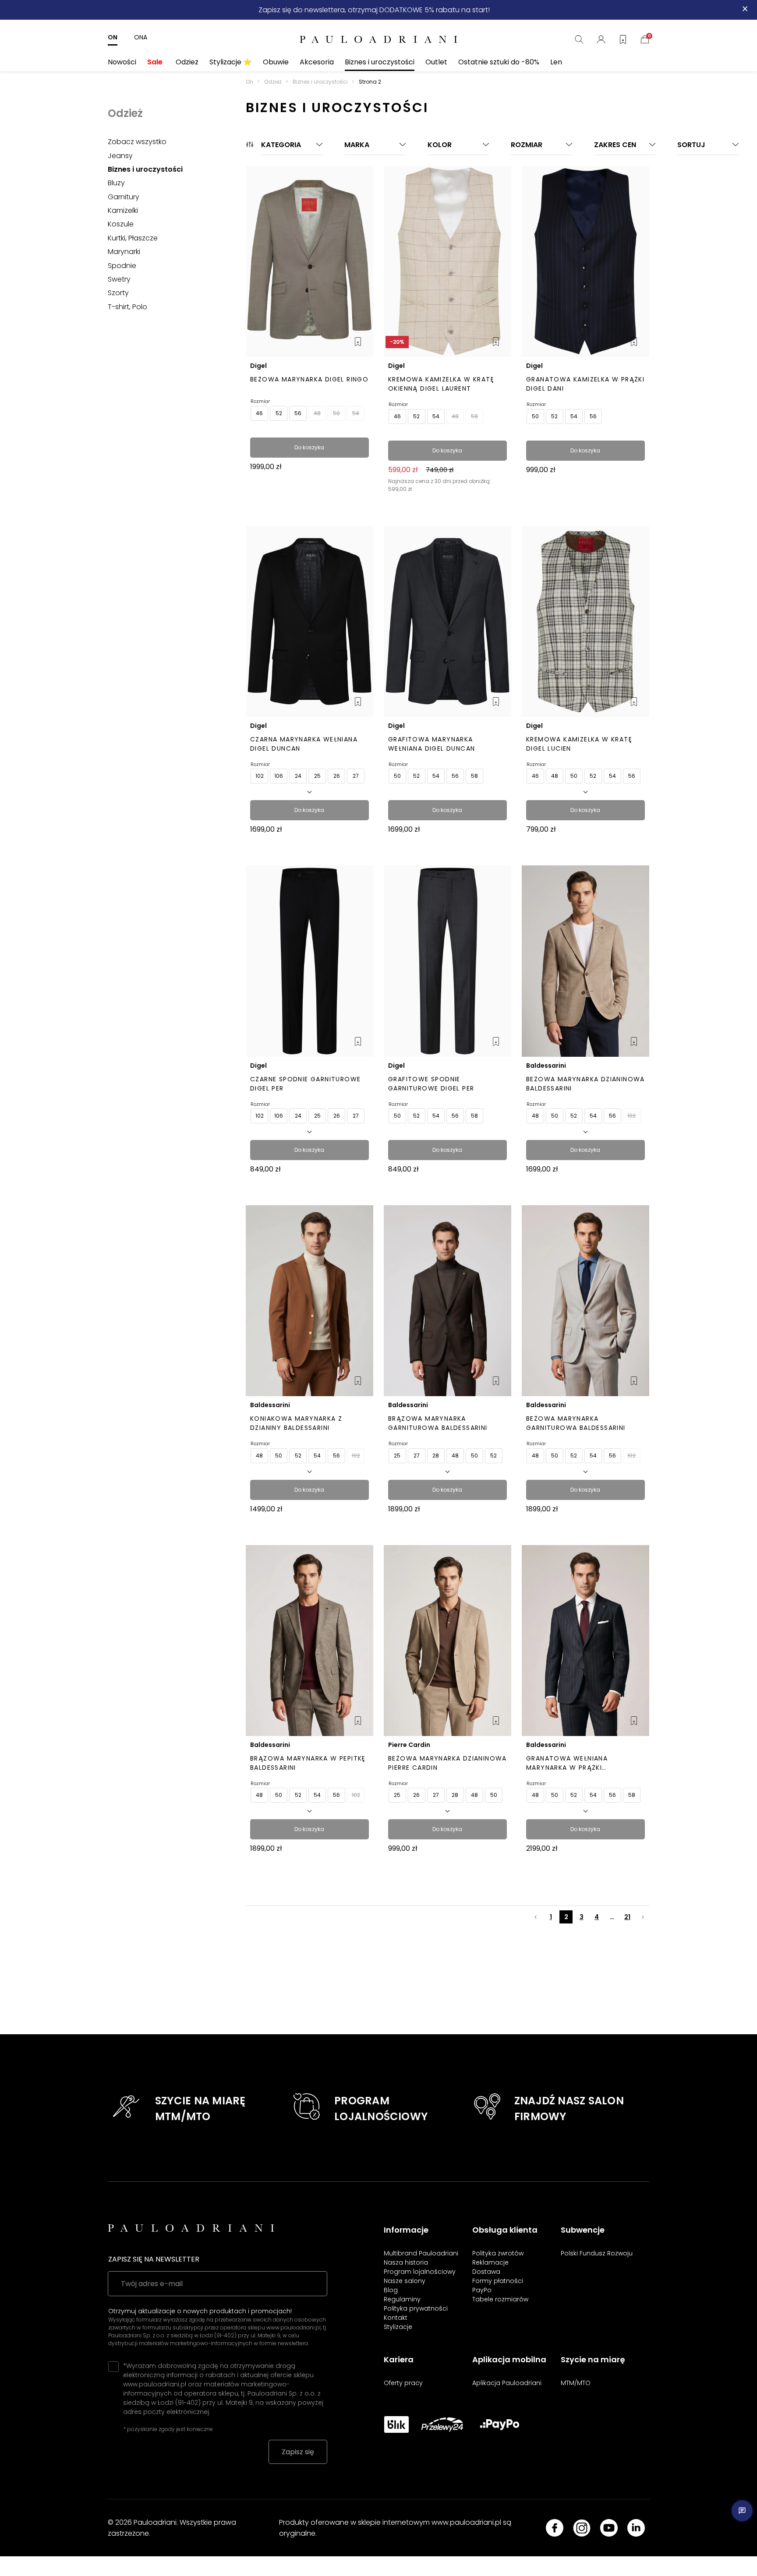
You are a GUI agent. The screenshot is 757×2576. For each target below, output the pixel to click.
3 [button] (582, 1917)
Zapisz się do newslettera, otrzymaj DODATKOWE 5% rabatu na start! (374, 10)
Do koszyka (309, 447)
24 (298, 776)
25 (317, 776)
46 (259, 413)
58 (474, 416)
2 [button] (566, 1917)
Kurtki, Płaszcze (133, 238)
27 (356, 776)
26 (337, 776)
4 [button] (597, 1917)
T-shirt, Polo (127, 307)
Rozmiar (260, 401)
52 (279, 413)
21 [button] (627, 1917)
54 (356, 413)
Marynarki (124, 252)
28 (436, 1456)
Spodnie (122, 266)
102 (260, 776)
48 (317, 413)
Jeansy (120, 156)
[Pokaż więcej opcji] (310, 791)
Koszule (121, 224)
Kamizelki (123, 210)
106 (279, 776)
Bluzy (116, 183)
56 (298, 413)
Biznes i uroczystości (145, 169)
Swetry (119, 279)
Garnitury (124, 197)
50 (336, 413)
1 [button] (551, 1917)
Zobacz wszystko (137, 142)
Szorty (118, 293)
